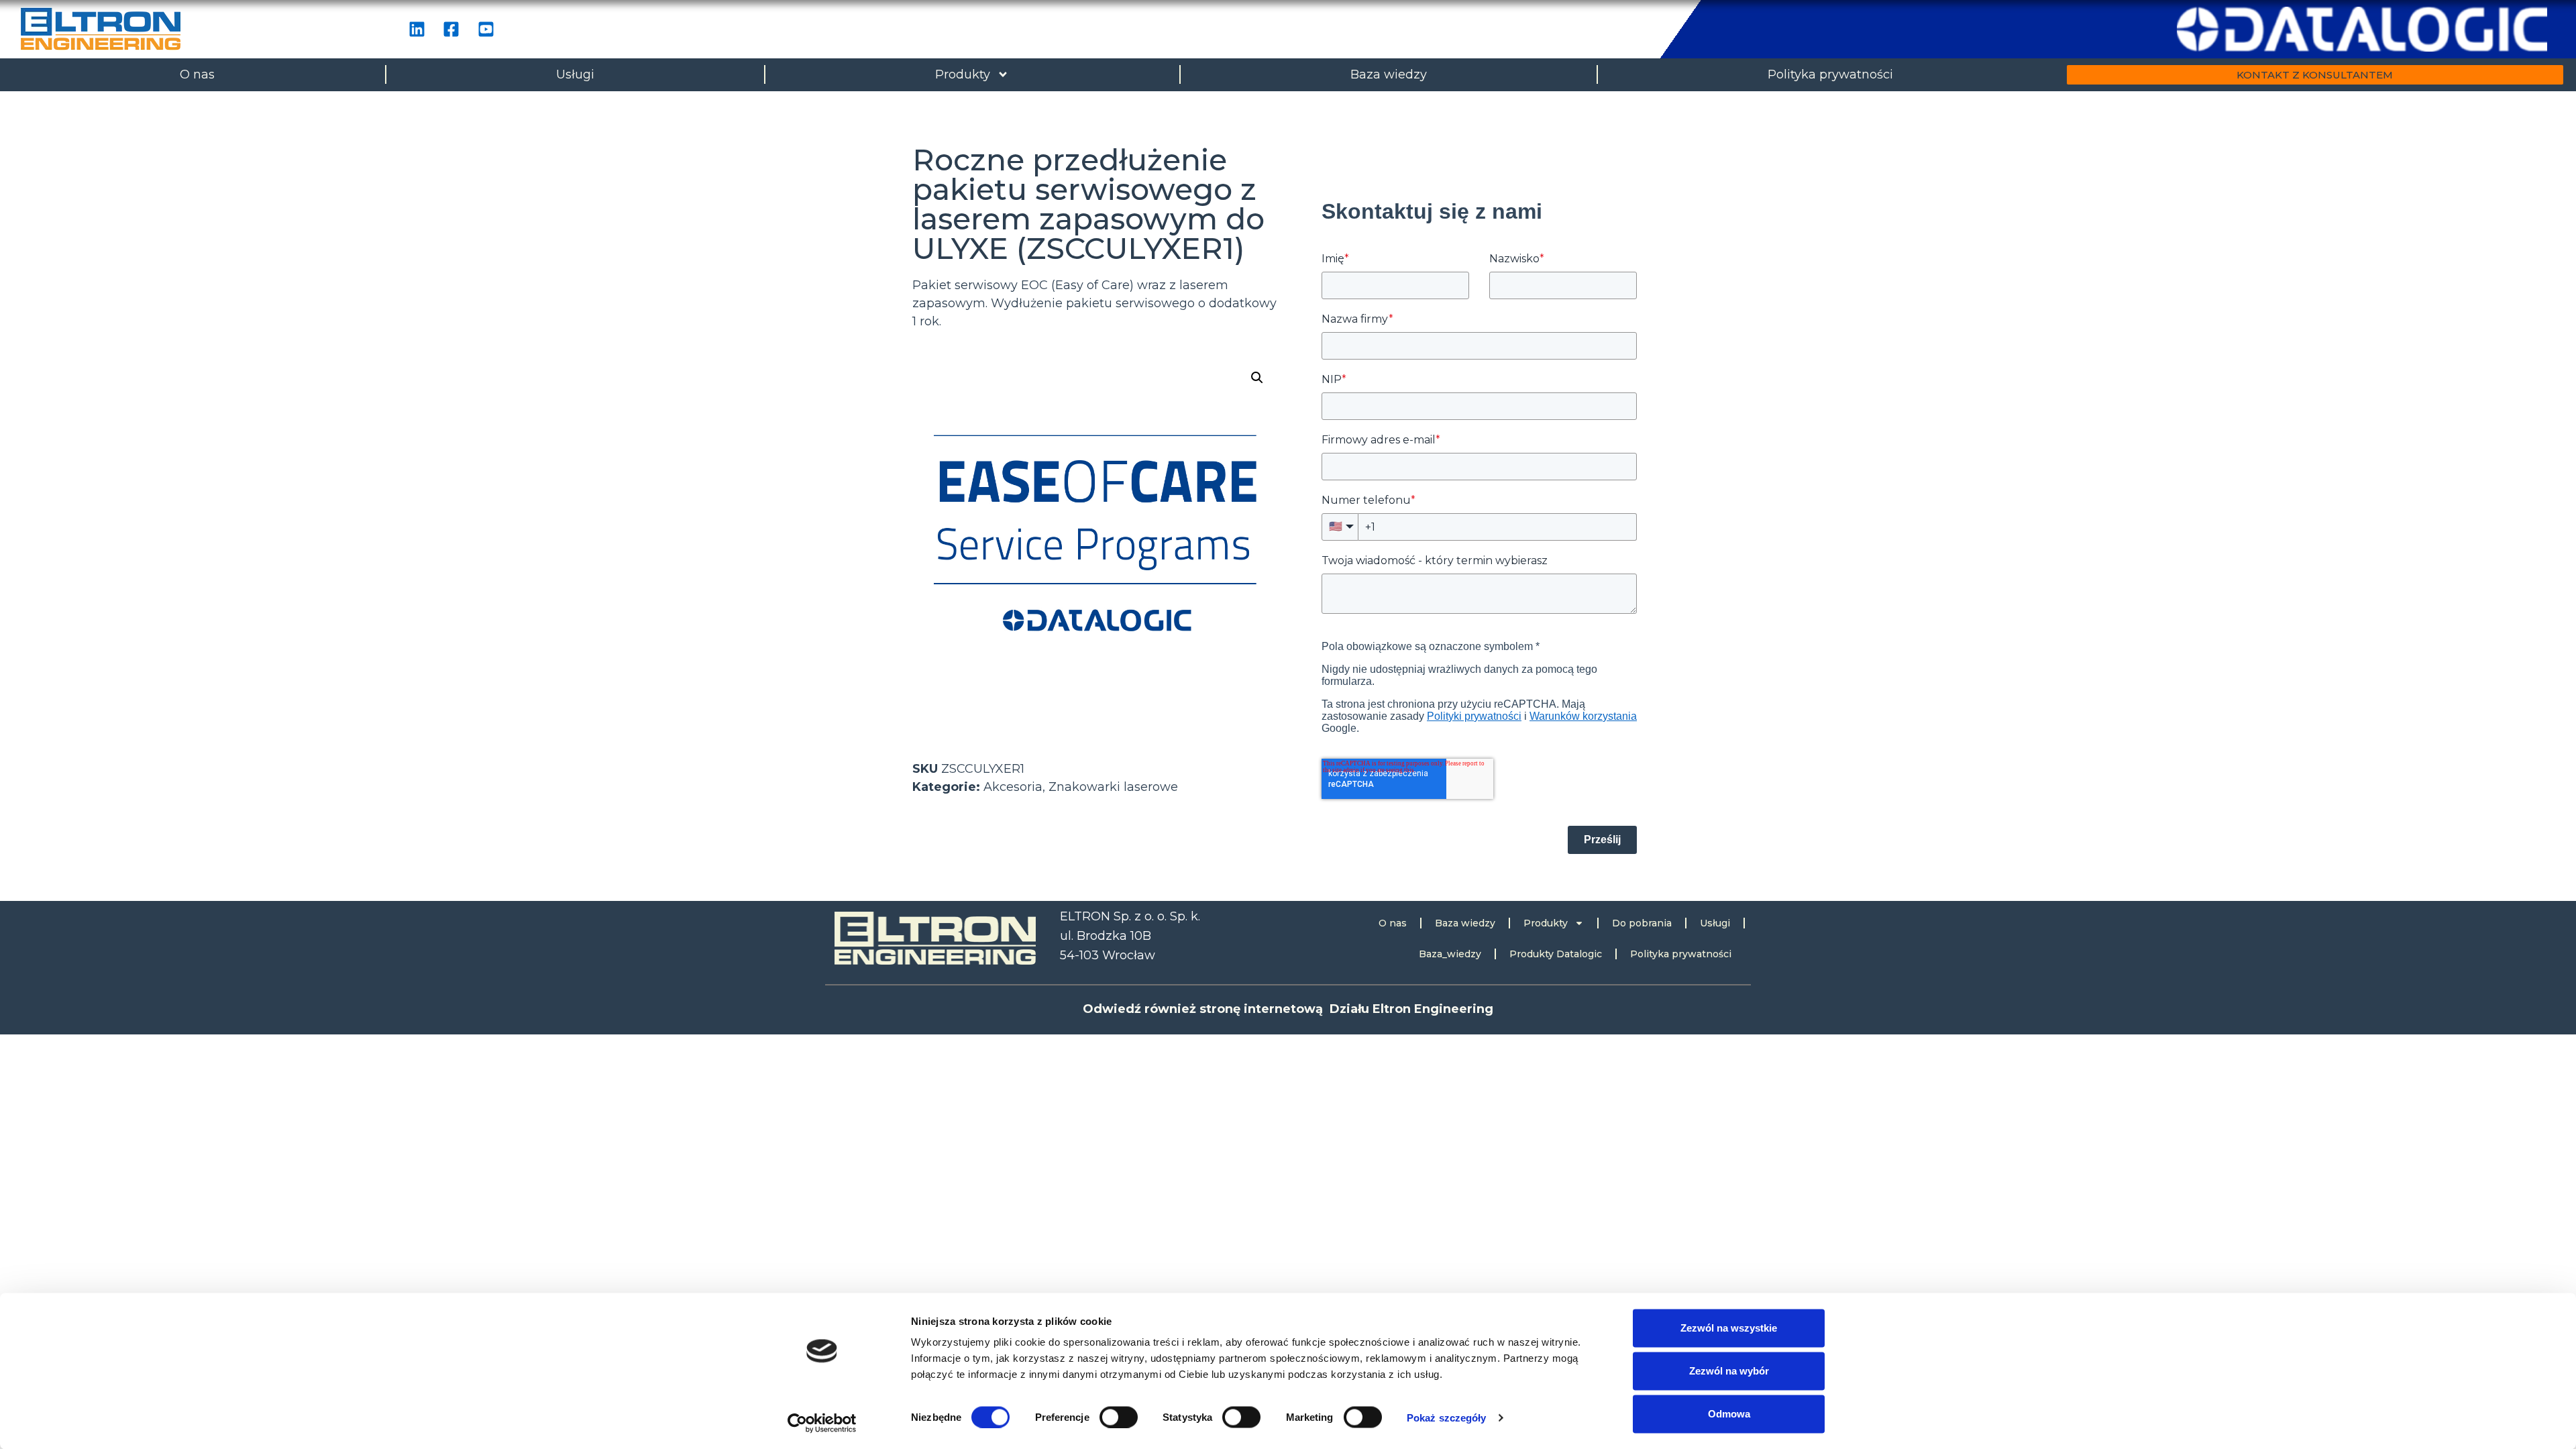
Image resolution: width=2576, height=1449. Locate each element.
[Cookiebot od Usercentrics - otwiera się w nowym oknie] (822, 1423)
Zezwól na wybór (1729, 1371)
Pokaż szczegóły (1447, 1417)
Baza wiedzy (1389, 74)
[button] (1257, 378)
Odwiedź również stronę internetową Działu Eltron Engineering (1288, 1009)
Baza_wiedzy (1450, 954)
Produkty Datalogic (1556, 954)
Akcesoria (1013, 787)
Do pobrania (1642, 923)
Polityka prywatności (1830, 74)
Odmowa (1729, 1414)
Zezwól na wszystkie (1729, 1328)
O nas (197, 74)
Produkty (963, 74)
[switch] (1119, 1417)
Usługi (575, 74)
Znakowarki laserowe (1113, 787)
